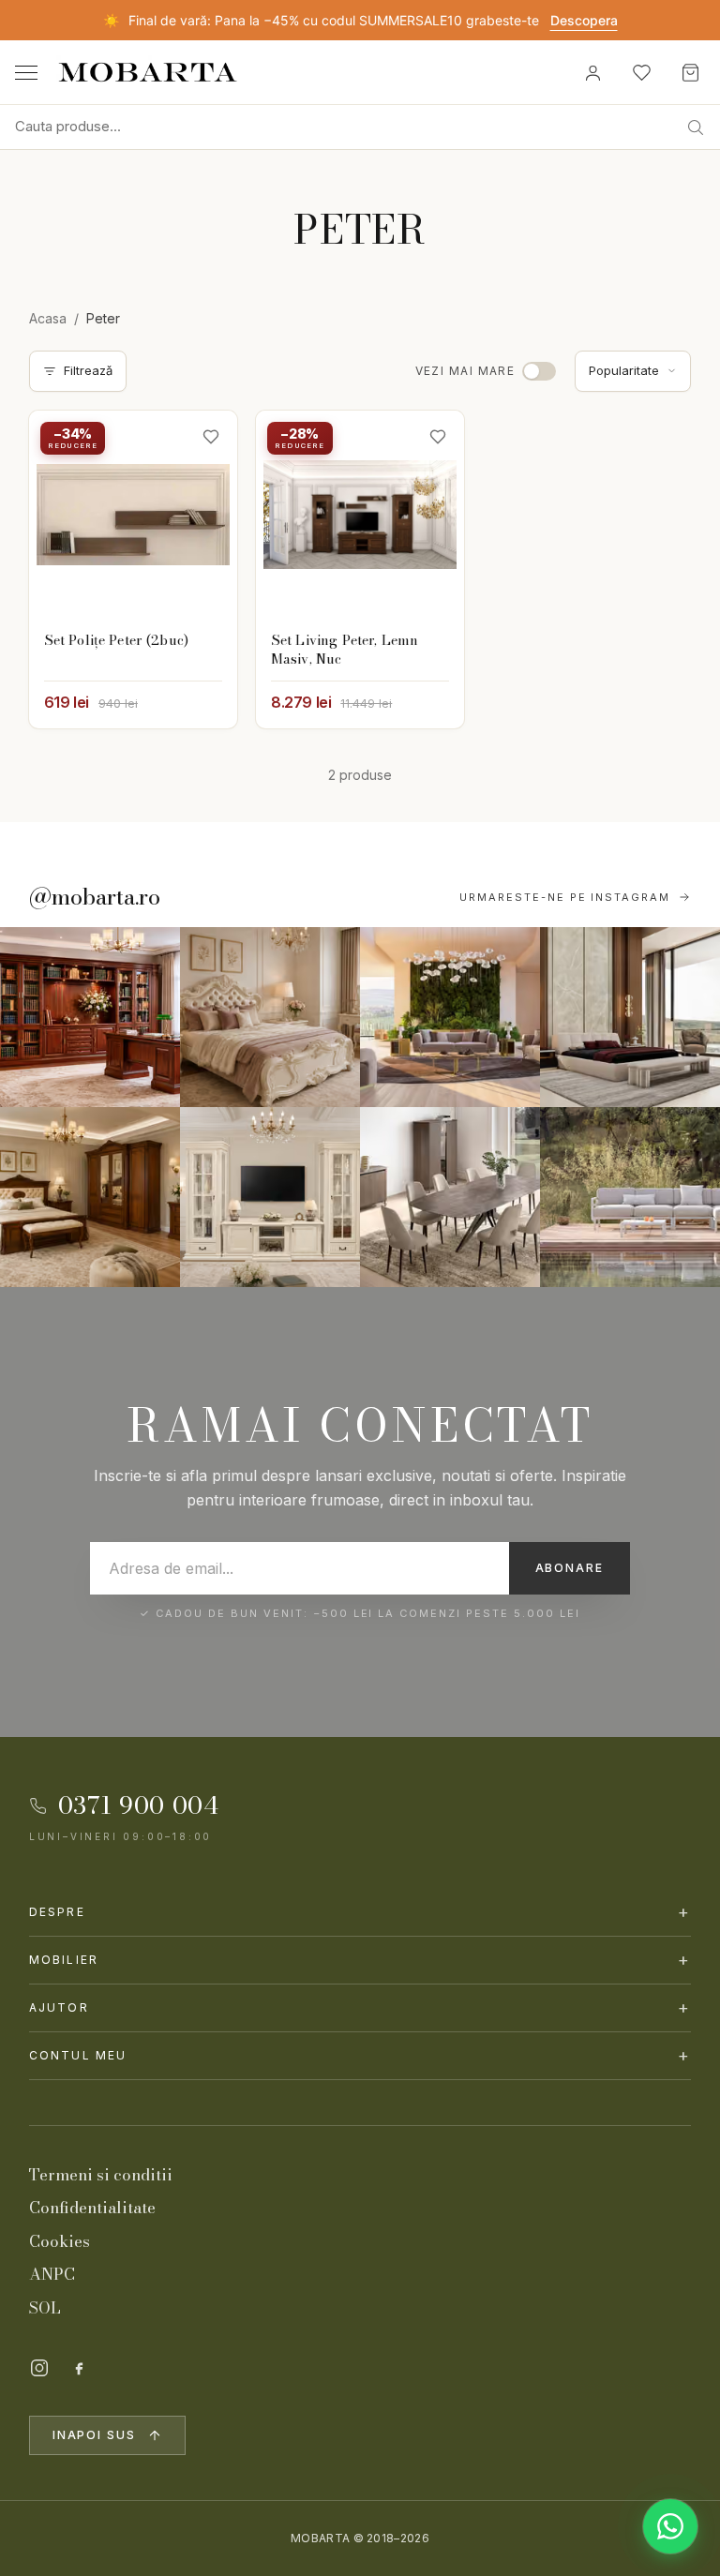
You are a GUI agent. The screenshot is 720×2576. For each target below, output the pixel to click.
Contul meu (360, 2055)
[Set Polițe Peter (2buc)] (133, 515)
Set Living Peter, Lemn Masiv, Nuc (345, 650)
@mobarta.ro (95, 897)
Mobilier (360, 1960)
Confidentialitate (92, 2208)
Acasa (48, 318)
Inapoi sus (94, 2435)
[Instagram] (39, 2368)
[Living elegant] (450, 1017)
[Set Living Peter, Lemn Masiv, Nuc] (360, 515)
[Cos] (690, 72)
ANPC (52, 2274)
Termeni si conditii (101, 2175)
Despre (360, 1912)
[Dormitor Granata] (630, 1017)
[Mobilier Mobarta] (90, 1017)
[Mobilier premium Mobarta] (90, 1197)
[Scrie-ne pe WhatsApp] (670, 2526)
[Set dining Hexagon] (450, 1197)
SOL (45, 2308)
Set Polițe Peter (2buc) (116, 640)
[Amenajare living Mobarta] (270, 1017)
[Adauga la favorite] (211, 437)
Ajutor (360, 2007)
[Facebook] (79, 2368)
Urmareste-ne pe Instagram (565, 897)
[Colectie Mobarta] (270, 1197)
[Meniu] (26, 73)
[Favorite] (641, 72)
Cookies (60, 2241)
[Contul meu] (592, 72)
